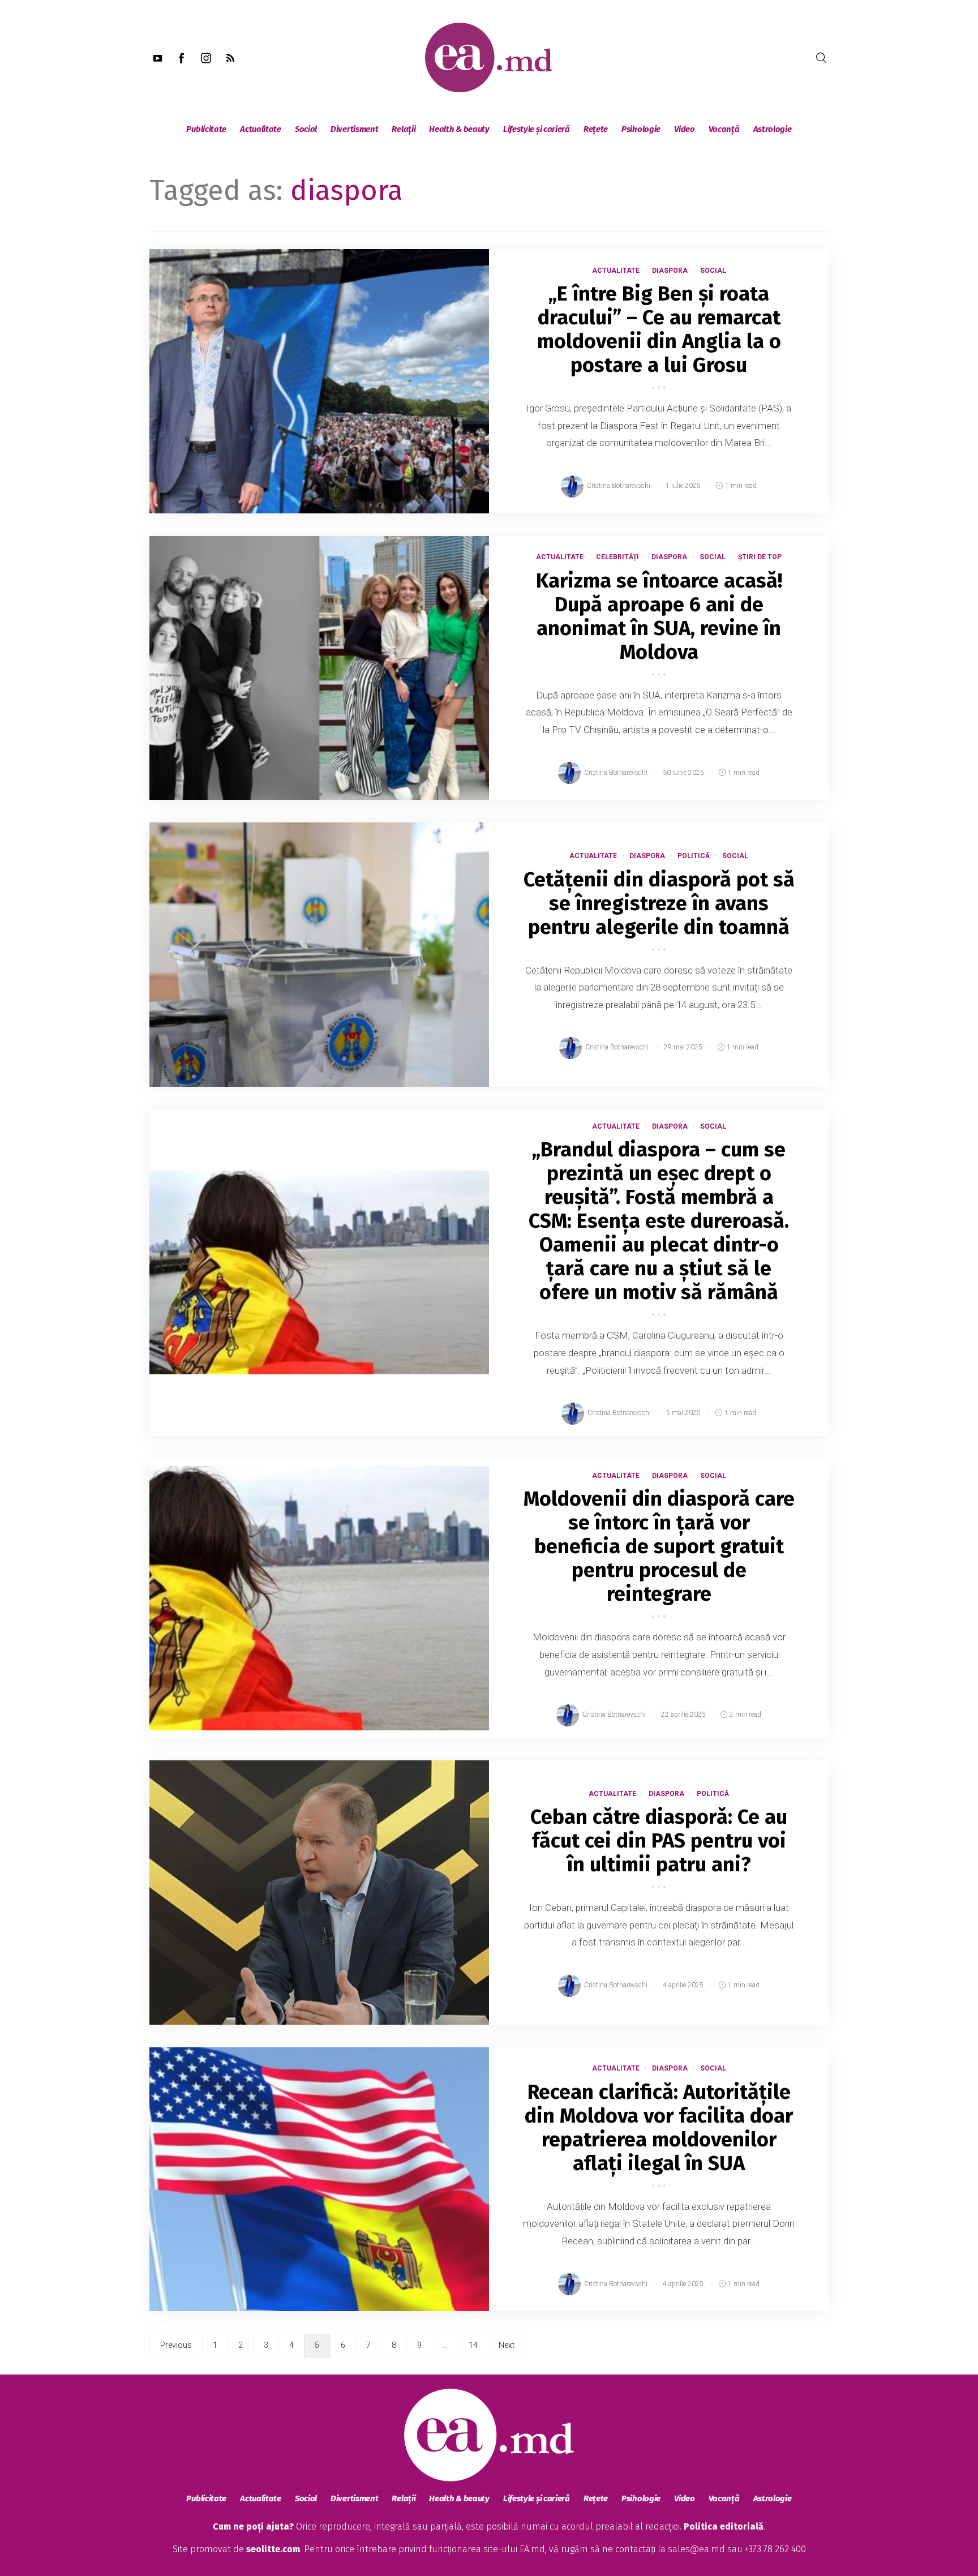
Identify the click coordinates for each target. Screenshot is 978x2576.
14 (473, 2345)
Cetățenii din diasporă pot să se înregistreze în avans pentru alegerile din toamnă (659, 903)
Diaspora (670, 271)
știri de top (760, 557)
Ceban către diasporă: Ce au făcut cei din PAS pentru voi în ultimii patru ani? (659, 1841)
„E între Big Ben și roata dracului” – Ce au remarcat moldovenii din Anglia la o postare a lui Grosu (659, 329)
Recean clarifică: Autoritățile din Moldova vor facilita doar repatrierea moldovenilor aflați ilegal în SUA (659, 2128)
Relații (404, 129)
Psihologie (641, 129)
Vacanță (724, 129)
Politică (694, 856)
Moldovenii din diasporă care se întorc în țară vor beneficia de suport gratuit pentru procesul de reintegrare (659, 1546)
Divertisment (354, 129)
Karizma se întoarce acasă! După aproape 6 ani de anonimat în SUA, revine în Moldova (659, 616)
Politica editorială (724, 2526)
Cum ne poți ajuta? (253, 2526)
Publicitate (206, 129)
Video (685, 129)
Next (507, 2345)
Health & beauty (459, 129)
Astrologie (773, 129)
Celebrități (617, 557)
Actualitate (261, 129)
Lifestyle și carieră (537, 129)
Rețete (596, 129)
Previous (176, 2345)
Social (306, 129)
